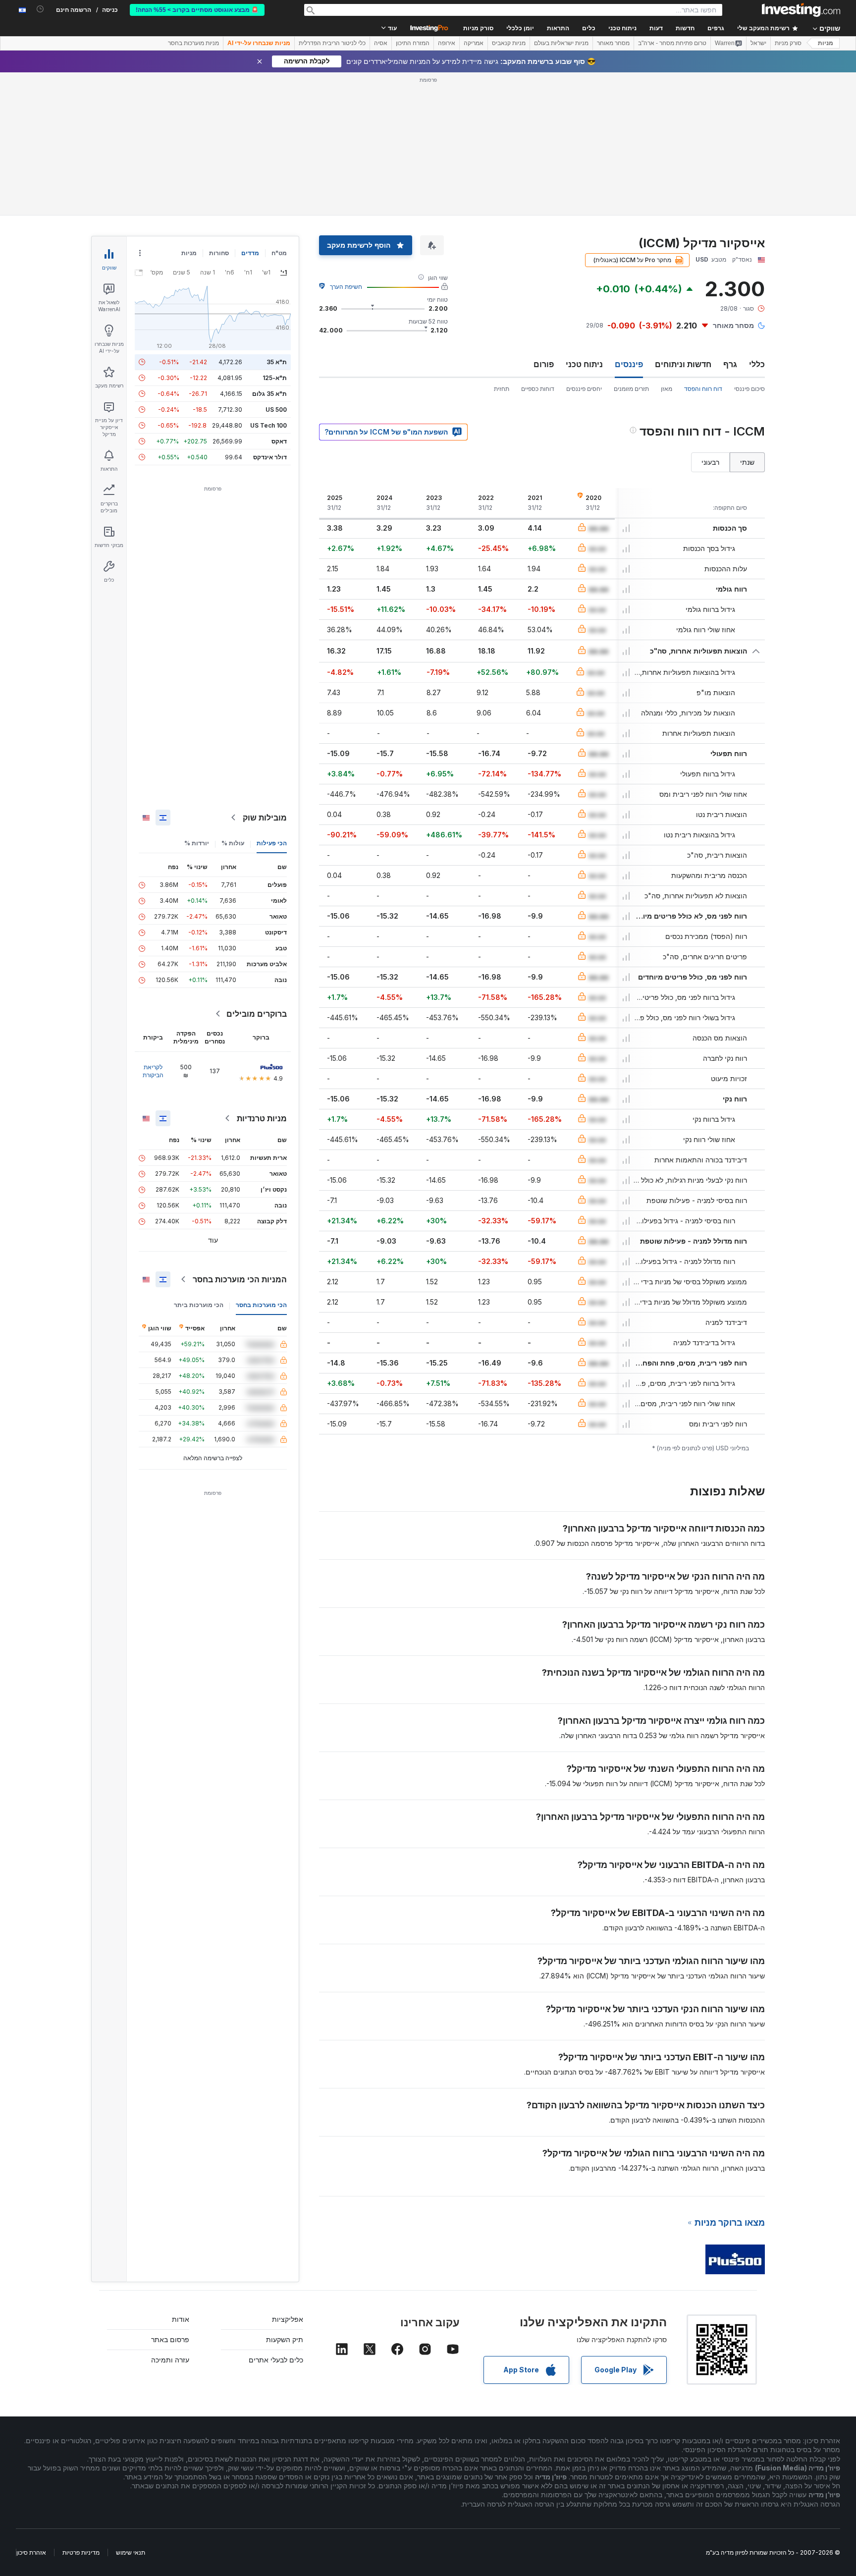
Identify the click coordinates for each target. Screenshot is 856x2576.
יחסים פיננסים (584, 389)
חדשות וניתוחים (683, 364)
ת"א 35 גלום (269, 394)
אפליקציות (288, 2319)
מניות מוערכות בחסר (193, 43)
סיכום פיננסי (749, 389)
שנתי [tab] (747, 462)
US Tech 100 (268, 425)
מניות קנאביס (509, 43)
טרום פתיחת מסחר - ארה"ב (672, 43)
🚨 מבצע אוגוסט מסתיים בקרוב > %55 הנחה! (197, 10)
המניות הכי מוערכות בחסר (240, 1279)
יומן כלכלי (520, 28)
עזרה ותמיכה (170, 2360)
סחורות (219, 253)
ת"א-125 (275, 378)
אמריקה (474, 43)
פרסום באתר (170, 2339)
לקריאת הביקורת (153, 1071)
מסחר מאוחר (613, 43)
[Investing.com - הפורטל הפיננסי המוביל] (801, 10)
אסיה (381, 43)
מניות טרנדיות (262, 1118)
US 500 (276, 410)
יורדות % (197, 843)
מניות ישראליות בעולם (561, 43)
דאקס (279, 441)
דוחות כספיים (538, 389)
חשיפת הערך (346, 287)
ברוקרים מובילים (257, 1014)
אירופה (447, 43)
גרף (730, 364)
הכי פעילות (272, 843)
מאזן (667, 389)
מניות (826, 43)
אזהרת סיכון (31, 2552)
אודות (181, 2319)
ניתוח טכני (584, 364)
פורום (544, 364)
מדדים (250, 253)
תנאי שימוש (131, 2552)
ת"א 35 (277, 362)
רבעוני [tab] (710, 462)
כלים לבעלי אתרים (276, 2360)
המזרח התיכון (413, 43)
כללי (757, 364)
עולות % (233, 843)
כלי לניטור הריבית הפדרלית (332, 43)
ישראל (758, 43)
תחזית (502, 389)
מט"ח (279, 253)
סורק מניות (478, 28)
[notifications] (40, 9)
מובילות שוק (265, 818)
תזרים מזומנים (631, 389)
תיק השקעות (285, 2339)
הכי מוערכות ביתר (199, 1305)
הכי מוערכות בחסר (261, 1305)
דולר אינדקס (270, 457)
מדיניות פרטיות (81, 2552)
